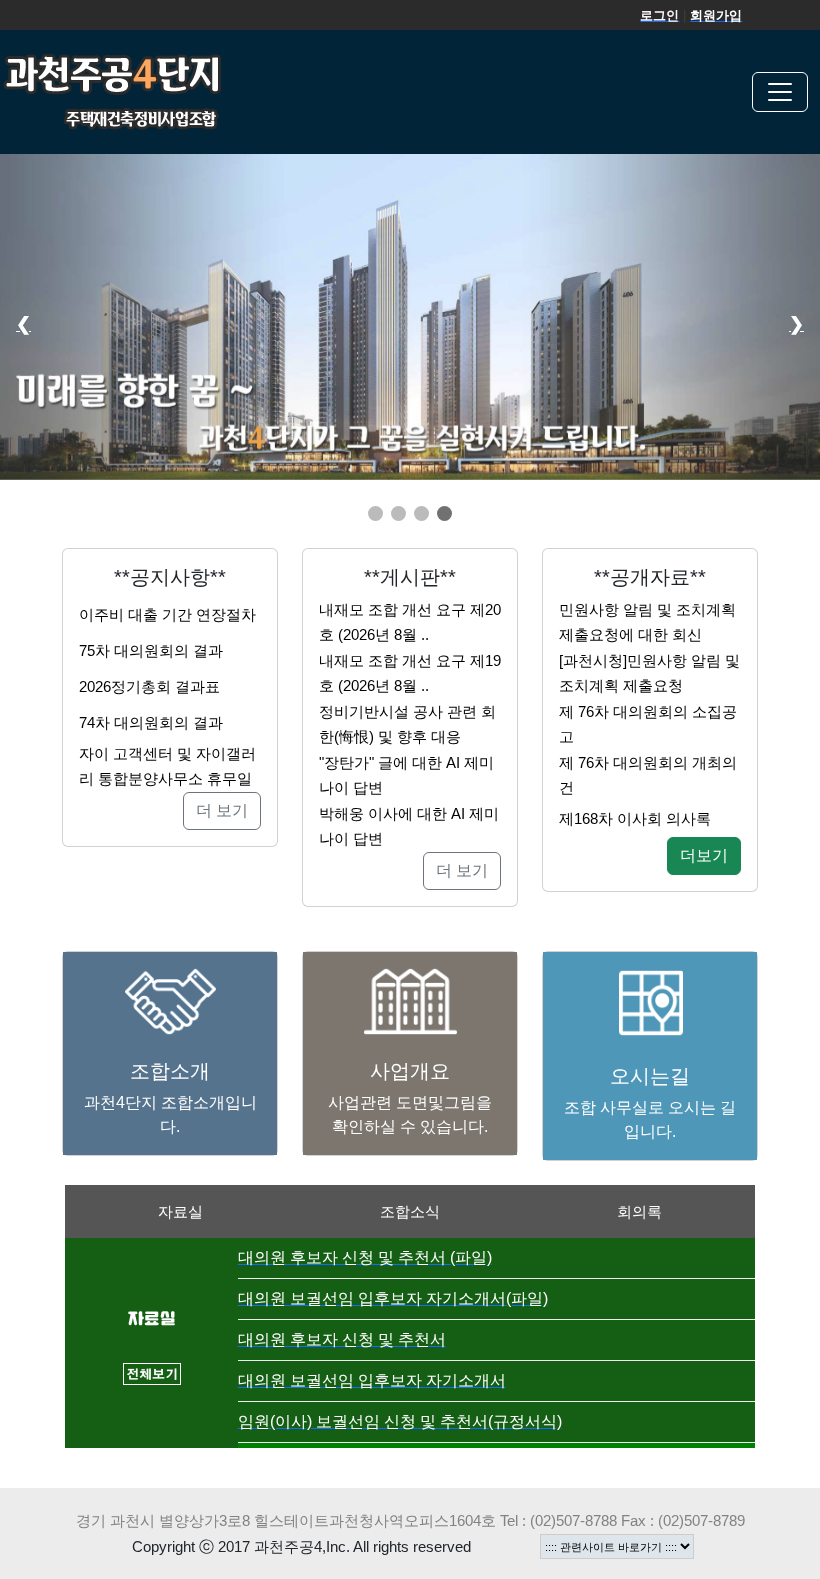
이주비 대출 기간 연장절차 (167, 614)
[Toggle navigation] (780, 92)
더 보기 (222, 810)
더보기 (704, 855)
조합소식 (410, 1211)
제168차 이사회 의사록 (635, 818)
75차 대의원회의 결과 (151, 650)
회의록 (639, 1211)
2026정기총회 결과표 (149, 686)
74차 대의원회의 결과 (151, 722)
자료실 (180, 1211)
